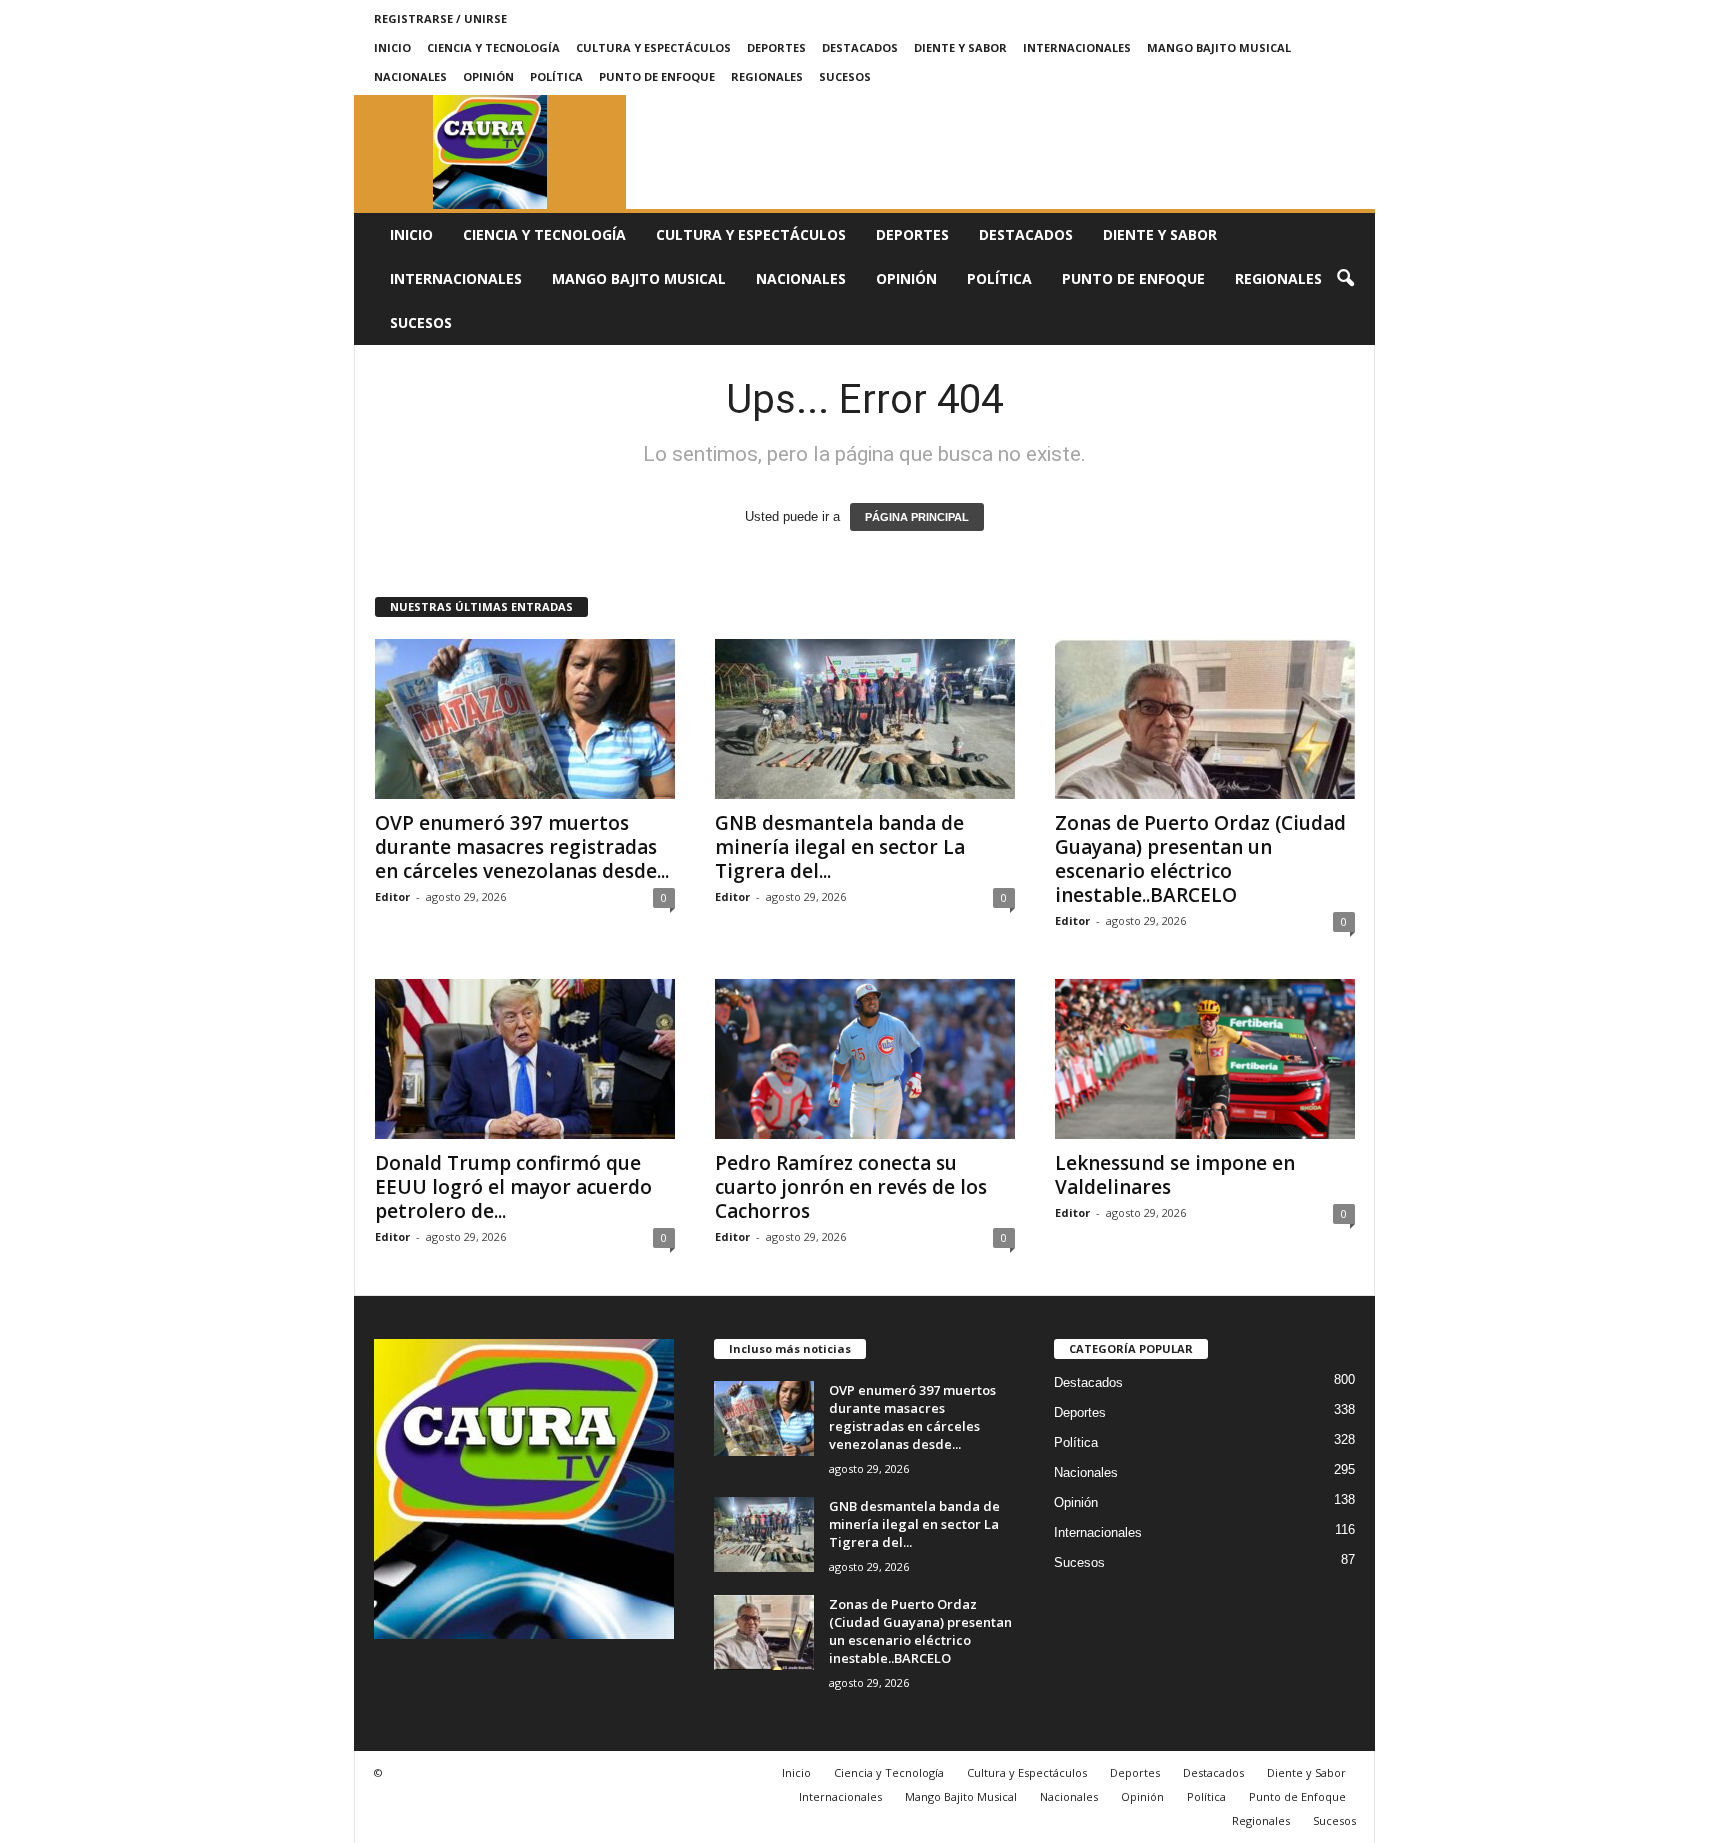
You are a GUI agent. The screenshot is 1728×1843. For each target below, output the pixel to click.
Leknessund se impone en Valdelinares (1175, 1175)
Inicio (392, 47)
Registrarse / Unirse (440, 18)
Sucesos (845, 76)
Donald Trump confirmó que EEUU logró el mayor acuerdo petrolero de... (513, 1187)
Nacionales (410, 76)
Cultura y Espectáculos (653, 47)
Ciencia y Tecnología (493, 47)
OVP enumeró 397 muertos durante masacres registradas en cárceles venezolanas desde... (522, 847)
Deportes (776, 47)
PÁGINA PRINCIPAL (917, 517)
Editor (392, 896)
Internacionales (1077, 47)
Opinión (488, 76)
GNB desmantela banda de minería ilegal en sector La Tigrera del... (840, 847)
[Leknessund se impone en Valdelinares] (1205, 1059)
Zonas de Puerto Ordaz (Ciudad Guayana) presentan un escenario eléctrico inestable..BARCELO (1200, 859)
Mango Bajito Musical (1219, 47)
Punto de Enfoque (657, 76)
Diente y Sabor (960, 47)
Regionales (767, 76)
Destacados (860, 47)
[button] (1345, 279)
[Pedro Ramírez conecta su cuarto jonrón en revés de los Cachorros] (865, 1059)
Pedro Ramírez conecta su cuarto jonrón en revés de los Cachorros (851, 1187)
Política (556, 76)
